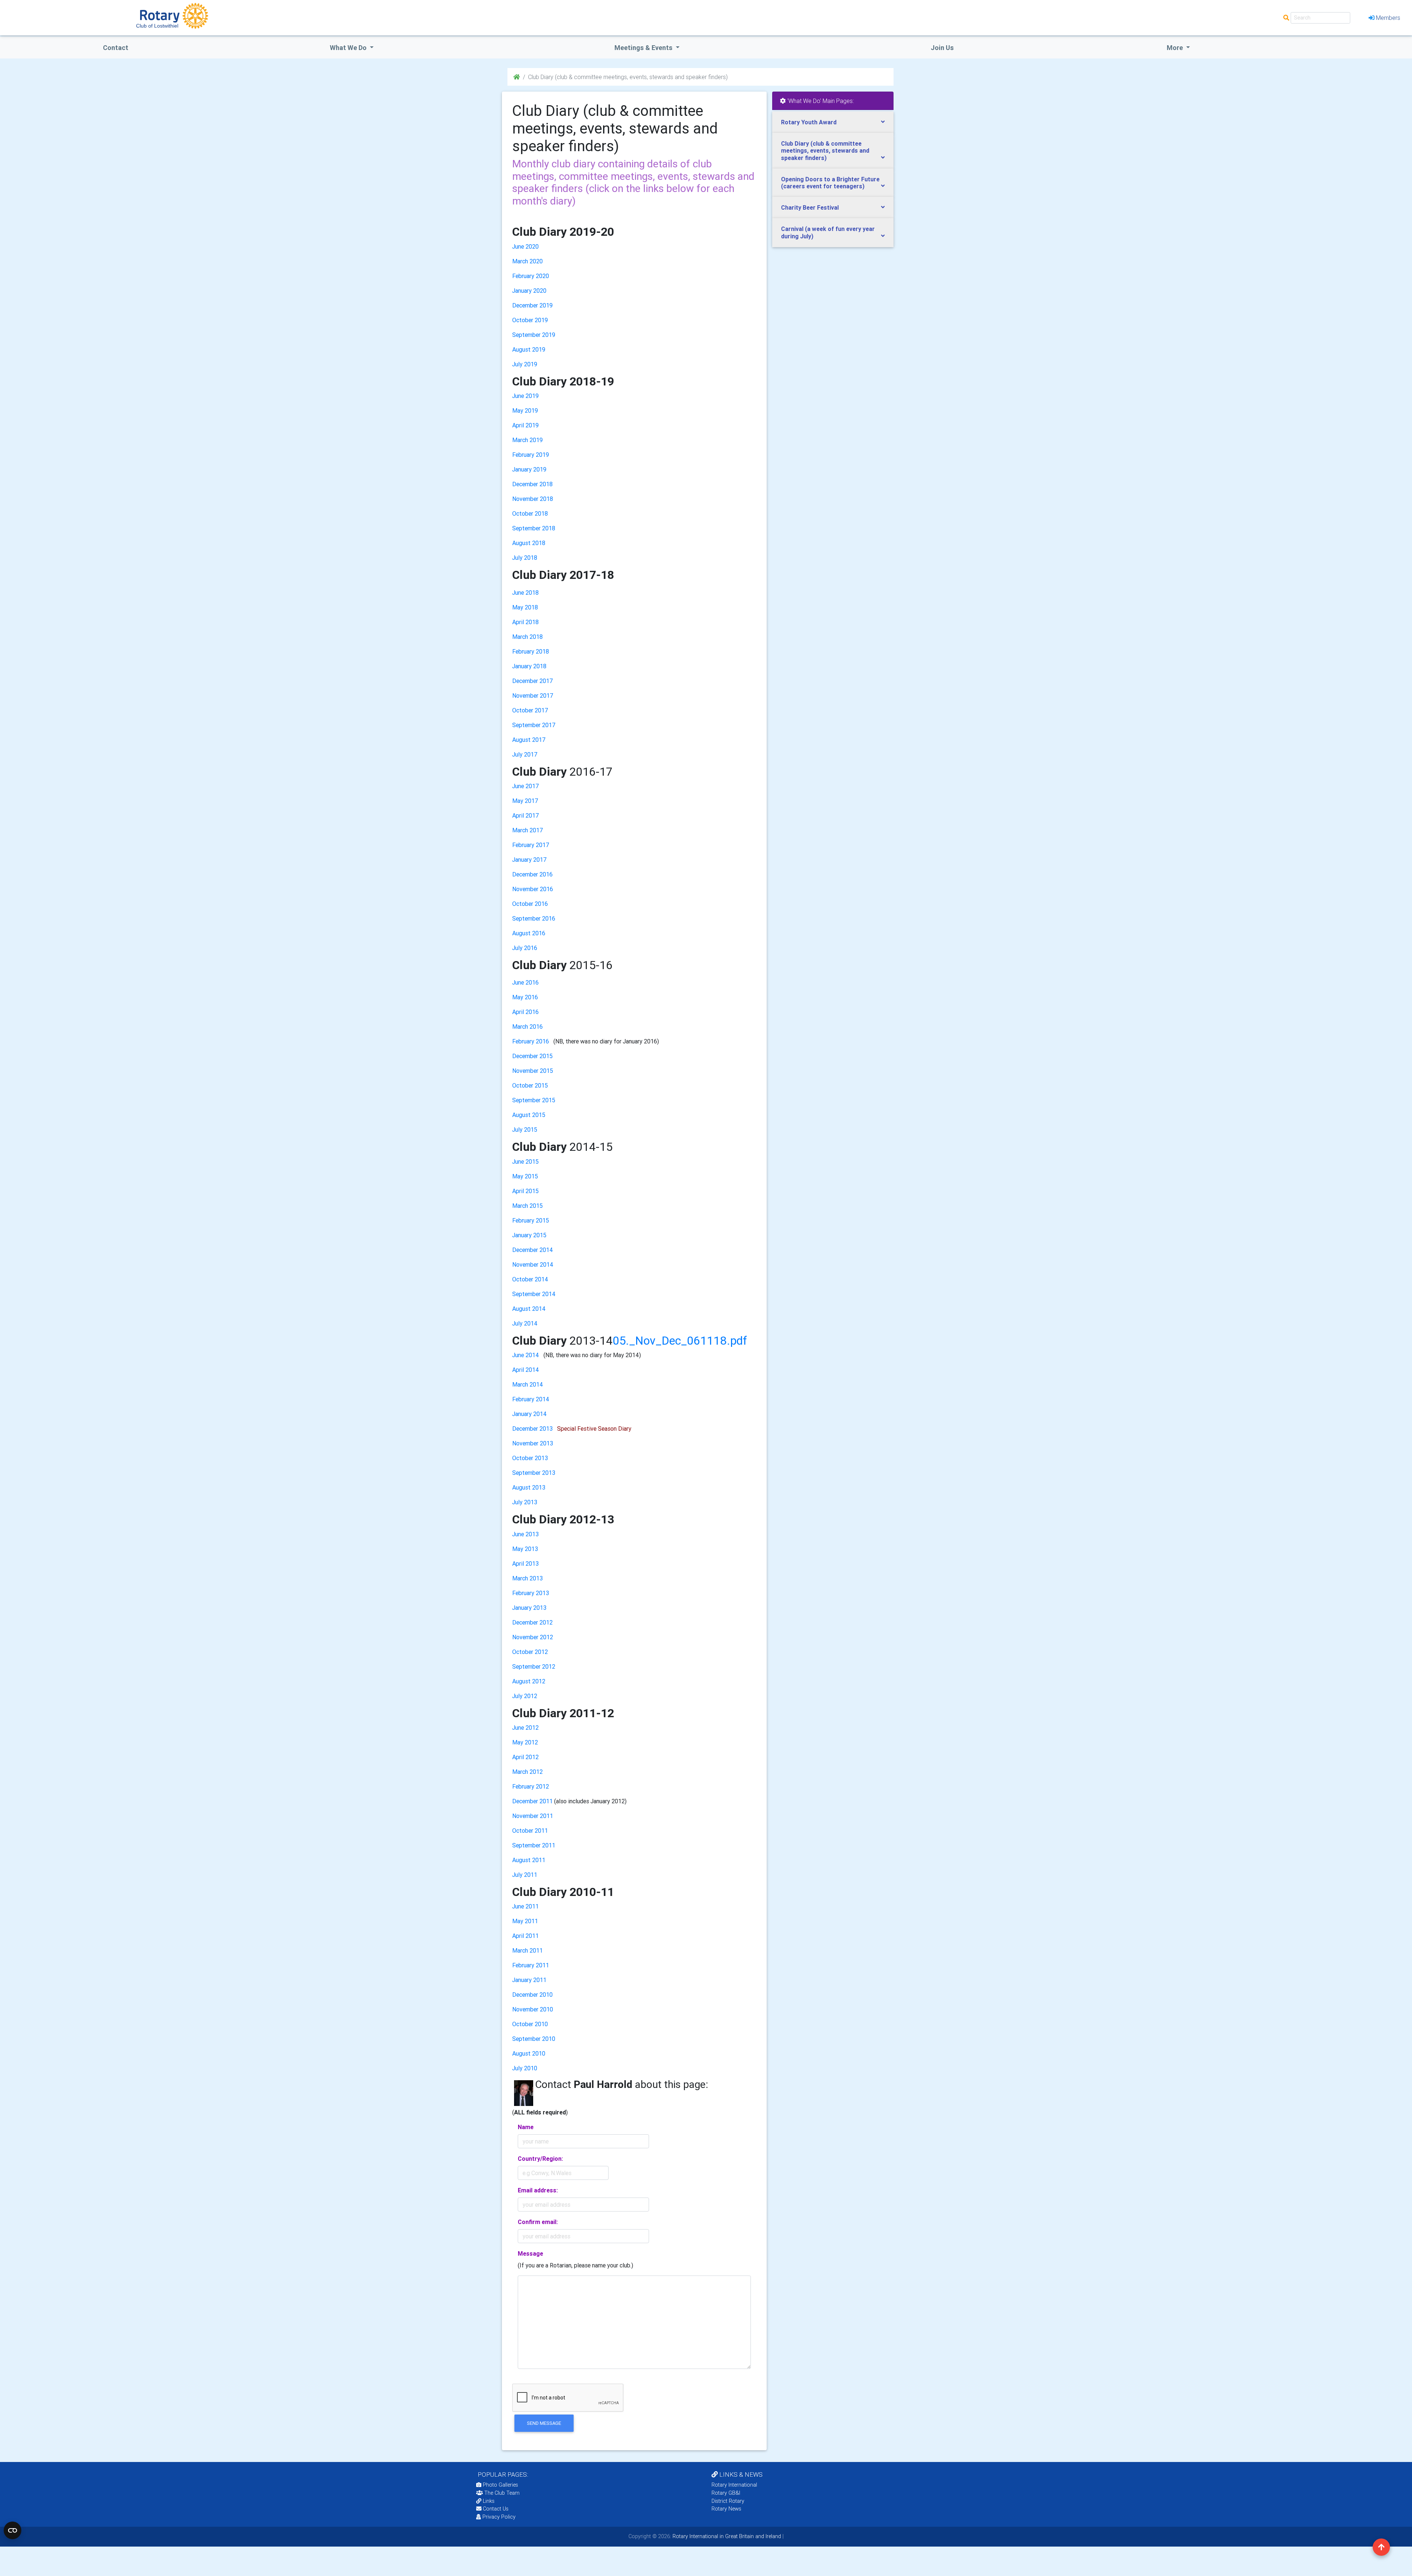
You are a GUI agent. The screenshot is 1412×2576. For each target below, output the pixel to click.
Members (1388, 18)
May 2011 (525, 1921)
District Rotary (728, 2501)
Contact (116, 48)
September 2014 (534, 1294)
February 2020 (531, 276)
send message (544, 2423)
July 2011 (525, 1875)
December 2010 (532, 1995)
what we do (349, 48)
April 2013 (525, 1563)
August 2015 (529, 1115)
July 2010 (525, 2068)
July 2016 (525, 948)
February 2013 (531, 1593)
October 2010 (530, 2024)
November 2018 (533, 499)
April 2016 (525, 1012)
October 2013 (530, 1458)
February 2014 (531, 1399)
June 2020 (525, 246)
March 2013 (527, 1578)
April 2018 (525, 622)
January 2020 (529, 291)
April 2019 (525, 425)
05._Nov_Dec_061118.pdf (680, 1340)
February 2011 (531, 1965)
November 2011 (533, 1816)
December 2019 (532, 305)
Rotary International (734, 2485)
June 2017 (526, 786)
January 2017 (529, 860)
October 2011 (530, 1830)
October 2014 (530, 1279)
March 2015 (527, 1206)
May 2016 (525, 997)
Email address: (538, 2190)
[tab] (833, 122)
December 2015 (532, 1056)
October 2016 (530, 904)
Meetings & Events (644, 48)
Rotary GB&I (726, 2493)
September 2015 (534, 1100)
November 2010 (533, 2009)
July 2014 (525, 1323)
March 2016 (527, 1027)
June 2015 (525, 1161)
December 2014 (533, 1250)
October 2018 (530, 513)
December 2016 (532, 874)
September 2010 (534, 2039)
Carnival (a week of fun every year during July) (828, 232)
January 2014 (529, 1414)
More (1176, 48)
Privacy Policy (499, 2517)
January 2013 (529, 1608)
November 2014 (533, 1264)
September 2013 (534, 1473)
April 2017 (526, 815)
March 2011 (527, 1950)
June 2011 (525, 1906)
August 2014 (529, 1309)
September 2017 (534, 725)
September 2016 (534, 918)
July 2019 (525, 364)
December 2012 (532, 1622)
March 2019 (527, 440)
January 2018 (529, 666)
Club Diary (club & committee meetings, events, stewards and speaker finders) (825, 150)
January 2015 (529, 1235)
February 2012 (531, 1786)
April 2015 (525, 1191)
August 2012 (529, 1681)
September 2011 (534, 1845)
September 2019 (534, 335)
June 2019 (525, 396)
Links (489, 2501)
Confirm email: (538, 2222)
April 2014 (526, 1370)
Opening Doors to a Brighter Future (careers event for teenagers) (830, 183)
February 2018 (531, 651)
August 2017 (529, 740)
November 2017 (533, 695)
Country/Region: (540, 2159)
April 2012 (525, 1757)
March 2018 (527, 637)
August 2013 (529, 1487)
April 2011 (525, 1936)
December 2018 (532, 484)
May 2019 (525, 410)
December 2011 (532, 1801)
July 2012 (525, 1696)
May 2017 (525, 801)
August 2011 (529, 1860)
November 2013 (533, 1443)
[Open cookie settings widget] (13, 2530)
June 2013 (525, 1534)
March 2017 (528, 830)
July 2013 (525, 1502)
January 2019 (529, 469)
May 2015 (525, 1176)
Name (526, 2127)
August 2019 (529, 349)
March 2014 (528, 1384)
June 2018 (525, 593)
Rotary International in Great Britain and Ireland (726, 2536)
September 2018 (534, 528)
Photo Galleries (500, 2485)
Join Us (942, 48)
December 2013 (532, 1428)
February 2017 (531, 845)
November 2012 (533, 1637)
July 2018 (525, 558)
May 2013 (525, 1549)
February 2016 (531, 1041)
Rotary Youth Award (809, 122)
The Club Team (502, 2493)
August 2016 (529, 933)
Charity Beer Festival (810, 207)
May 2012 (525, 1742)
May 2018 (525, 607)
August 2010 (529, 2053)
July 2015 (525, 1129)
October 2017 (530, 710)
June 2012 (525, 1728)
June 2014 (526, 1355)
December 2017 (533, 681)
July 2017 (525, 754)
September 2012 (534, 1666)
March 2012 (527, 1772)
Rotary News (726, 2509)
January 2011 (529, 1980)
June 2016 (525, 982)
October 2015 (530, 1085)
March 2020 (527, 261)
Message (530, 2253)
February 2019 (531, 455)
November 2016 (533, 889)
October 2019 (530, 320)
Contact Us (495, 2509)
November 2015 (533, 1071)
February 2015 (531, 1220)
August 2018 (529, 543)
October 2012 (530, 1652)
